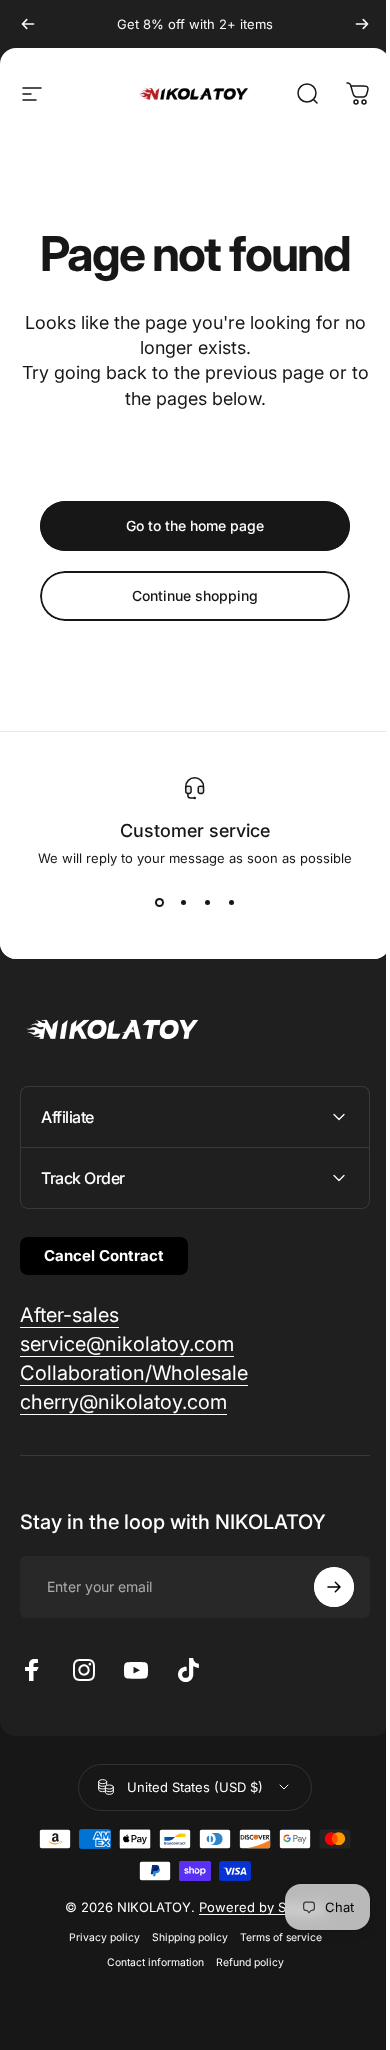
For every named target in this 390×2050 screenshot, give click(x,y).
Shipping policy (182, 1937)
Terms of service (273, 1937)
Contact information (147, 1962)
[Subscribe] (319, 1587)
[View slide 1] (159, 902)
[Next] (362, 24)
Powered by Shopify (255, 1907)
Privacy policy (96, 1937)
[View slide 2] (183, 902)
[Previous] (28, 24)
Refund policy (242, 1962)
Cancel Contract (104, 1255)
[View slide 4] (231, 902)
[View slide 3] (207, 902)
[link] (69, 1315)
